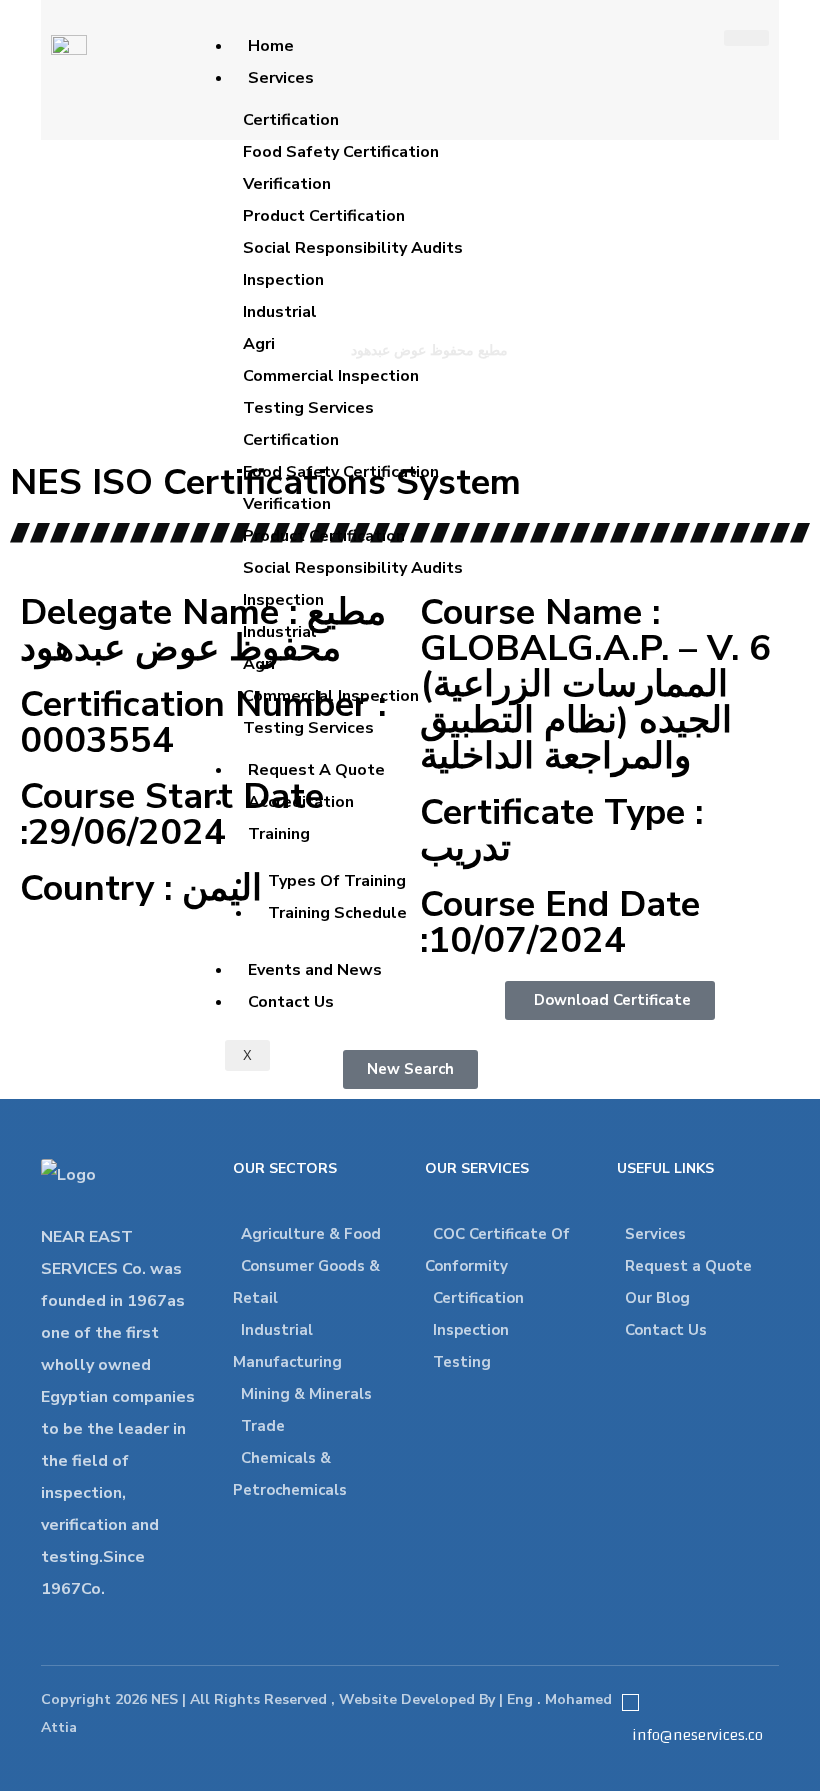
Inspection (471, 1330)
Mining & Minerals (306, 1394)
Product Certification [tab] (324, 216)
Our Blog (657, 1298)
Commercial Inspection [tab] (331, 376)
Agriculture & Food (311, 1234)
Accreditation (301, 802)
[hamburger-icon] (746, 38)
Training (279, 834)
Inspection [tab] (283, 280)
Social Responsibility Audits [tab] (353, 248)
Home (271, 46)
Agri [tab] (259, 344)
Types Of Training (337, 881)
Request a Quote (688, 1266)
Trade (263, 1426)
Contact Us (291, 1002)
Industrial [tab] (280, 312)
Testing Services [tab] (308, 408)
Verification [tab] (287, 184)
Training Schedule (337, 913)
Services (281, 78)
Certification (478, 1298)
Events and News (315, 970)
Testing (462, 1362)
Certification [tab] (291, 120)
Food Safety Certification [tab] (341, 152)
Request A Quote (316, 770)
